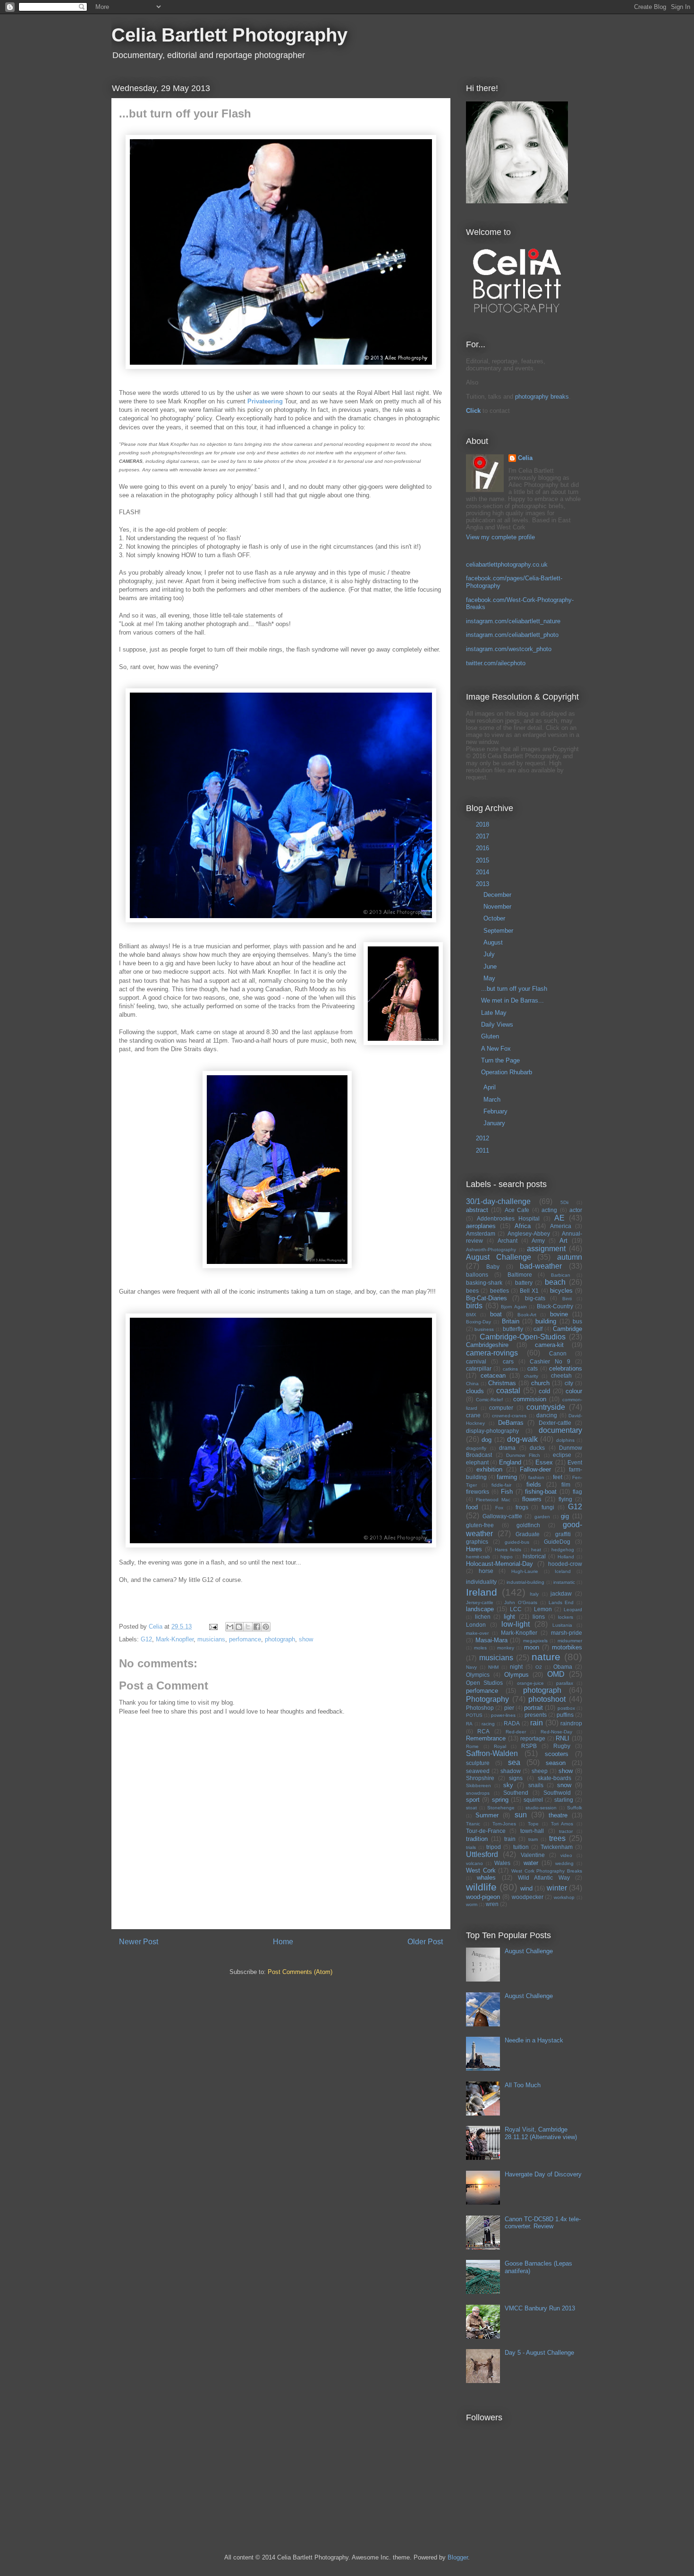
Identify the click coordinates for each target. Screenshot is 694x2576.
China (472, 1384)
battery (524, 1283)
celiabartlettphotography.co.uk (507, 565)
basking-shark (484, 1283)
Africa (523, 1226)
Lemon (543, 1609)
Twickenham (557, 1847)
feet (558, 1477)
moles (480, 1648)
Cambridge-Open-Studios (523, 1337)
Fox (499, 1508)
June (491, 966)
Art (563, 1241)
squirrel (533, 1800)
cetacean (493, 1376)
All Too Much (523, 2085)
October (495, 918)
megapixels (535, 1641)
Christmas (502, 1383)
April (491, 1087)
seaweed (478, 1771)
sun (521, 1815)
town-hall (532, 1831)
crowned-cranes (509, 1416)
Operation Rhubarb (507, 1072)
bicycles (561, 1291)
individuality (481, 1582)
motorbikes (567, 1647)
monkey (506, 1648)
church (540, 1383)
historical (534, 1556)
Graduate (528, 1534)
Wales (502, 1863)
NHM (493, 1667)
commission (530, 1399)
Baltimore (520, 1275)
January (495, 1123)
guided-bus (517, 1542)
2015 (483, 860)
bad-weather (541, 1266)
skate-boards (554, 1778)
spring (500, 1800)
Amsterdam (481, 1234)
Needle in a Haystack (534, 2040)
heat (536, 1550)
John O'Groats (521, 1602)
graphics (477, 1542)
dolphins (565, 1440)
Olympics (478, 1675)
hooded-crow (565, 1564)
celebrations (566, 1368)
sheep (540, 1771)
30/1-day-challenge (498, 1201)
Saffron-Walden (492, 1753)
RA (469, 1724)
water (531, 1863)
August (494, 942)
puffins (565, 1715)
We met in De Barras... (512, 1000)
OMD (556, 1674)
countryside (546, 1407)
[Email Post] (213, 1627)
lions (539, 1617)
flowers (532, 1499)
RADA (512, 1723)
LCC (516, 1609)
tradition (477, 1839)
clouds (475, 1391)
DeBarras (511, 1423)
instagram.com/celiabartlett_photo (512, 635)
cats (533, 1368)
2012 (483, 1138)
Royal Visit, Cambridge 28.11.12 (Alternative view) (541, 2133)
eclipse (562, 1455)
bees (472, 1291)
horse (486, 1571)
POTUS (474, 1715)
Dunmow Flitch (523, 1455)
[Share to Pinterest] (266, 1627)
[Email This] (230, 1627)
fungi (548, 1507)
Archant (508, 1241)
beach (555, 1282)
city (569, 1383)
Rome (472, 1746)
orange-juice (530, 1683)
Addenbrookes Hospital (508, 1218)
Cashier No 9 (550, 1361)
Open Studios (484, 1683)
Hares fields (508, 1550)
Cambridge (567, 1329)
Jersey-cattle (480, 1602)
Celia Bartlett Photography (229, 35)
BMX (471, 1315)
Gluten (490, 1036)
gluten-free (480, 1525)
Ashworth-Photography (491, 1250)
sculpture (478, 1763)
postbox (566, 1708)
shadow (511, 1771)
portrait (533, 1708)
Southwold (557, 1793)
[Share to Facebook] (257, 1627)
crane (473, 1415)
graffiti (563, 1534)
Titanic (473, 1824)
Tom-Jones (504, 1824)
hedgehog (563, 1550)
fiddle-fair (501, 1485)
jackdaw (561, 1593)
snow (564, 1785)
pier (509, 1708)
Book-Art (527, 1315)
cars (508, 1361)
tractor (566, 1831)
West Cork (481, 1870)
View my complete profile (500, 537)
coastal (508, 1391)
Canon (558, 1353)
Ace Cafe (517, 1210)
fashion (536, 1477)
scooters (557, 1754)
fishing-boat (541, 1492)
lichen (483, 1617)
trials (471, 1847)
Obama (563, 1667)
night (516, 1667)
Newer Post (139, 1942)
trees (557, 1838)
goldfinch (528, 1525)
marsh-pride (567, 1633)
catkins (510, 1369)
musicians (211, 1639)
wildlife (481, 1887)
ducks (537, 1448)
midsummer (570, 1641)
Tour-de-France (486, 1831)
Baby (493, 1267)
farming (507, 1477)
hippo (507, 1557)
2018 (483, 824)
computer (501, 1408)
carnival (476, 1361)
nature (546, 1657)
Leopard (573, 1610)
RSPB (529, 1746)
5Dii (564, 1202)
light (509, 1617)
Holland (566, 1557)
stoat (471, 1808)
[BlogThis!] (239, 1627)
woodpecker (528, 1897)
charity (531, 1376)
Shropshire (480, 1778)
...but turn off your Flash (514, 989)
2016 (483, 848)
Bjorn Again (514, 1307)
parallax (565, 1683)
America (561, 1226)
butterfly (513, 1329)
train (510, 1839)
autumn (570, 1257)
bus (577, 1321)
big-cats (535, 1298)
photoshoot (547, 1699)
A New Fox (496, 1049)
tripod (494, 1847)
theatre (558, 1815)
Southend (516, 1793)
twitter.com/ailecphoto (496, 663)
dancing (547, 1415)
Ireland (482, 1592)
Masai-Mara (491, 1640)
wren (492, 1904)
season (556, 1763)
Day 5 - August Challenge (539, 2353)
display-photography (492, 1431)
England (510, 1462)
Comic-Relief (489, 1400)
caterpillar (479, 1368)
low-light (516, 1624)
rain (537, 1723)
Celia (525, 458)
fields (534, 1485)
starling (564, 1800)
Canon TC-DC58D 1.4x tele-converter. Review (543, 2223)
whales (486, 1878)
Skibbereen (478, 1786)
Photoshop (480, 1708)
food (472, 1507)
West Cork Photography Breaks (547, 1871)
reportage (533, 1738)
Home (283, 1942)
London (476, 1625)
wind (526, 1888)
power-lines (503, 1715)
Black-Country (555, 1306)
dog (487, 1440)
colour (574, 1391)
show (306, 1639)
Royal (500, 1746)
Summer (487, 1815)
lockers (566, 1617)
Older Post (425, 1942)
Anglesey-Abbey (529, 1234)
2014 (483, 872)
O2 (539, 1667)
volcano (474, 1863)
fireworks (478, 1492)
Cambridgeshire (487, 1345)
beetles (499, 1291)
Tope (533, 1824)
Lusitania (562, 1625)
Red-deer (516, 1732)
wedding (564, 1863)
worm (472, 1904)
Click (473, 411)
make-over (477, 1633)
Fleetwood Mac (493, 1500)
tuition (521, 1847)
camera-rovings (492, 1353)
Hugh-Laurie (525, 1571)
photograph (280, 1639)
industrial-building (525, 1582)
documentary (560, 1430)
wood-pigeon (483, 1897)
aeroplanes (481, 1226)
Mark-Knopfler (175, 1639)
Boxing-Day (478, 1322)
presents (536, 1715)
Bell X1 (529, 1291)
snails (536, 1785)
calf (538, 1329)
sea (514, 1762)
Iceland (563, 1571)
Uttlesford (482, 1854)
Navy (471, 1667)
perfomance (245, 1639)
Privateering (266, 401)
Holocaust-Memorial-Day (499, 1564)
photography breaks (542, 397)
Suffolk (575, 1808)
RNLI (563, 1738)
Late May (494, 1013)
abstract (477, 1210)
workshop (564, 1897)
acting (549, 1210)
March (493, 1100)
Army (538, 1241)
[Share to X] (248, 1627)
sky (508, 1785)
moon (532, 1647)
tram (533, 1839)
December (498, 895)
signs (516, 1778)
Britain (511, 1321)
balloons (477, 1275)
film (566, 1485)
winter (557, 1888)
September (499, 931)
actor (576, 1210)
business (484, 1329)
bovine (559, 1314)
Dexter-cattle (555, 1423)
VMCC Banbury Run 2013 (540, 2308)
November (498, 907)
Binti (567, 1299)
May (490, 978)
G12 (146, 1639)
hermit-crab (478, 1557)
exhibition (489, 1469)
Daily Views (497, 1025)
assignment (546, 1249)
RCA (483, 1731)
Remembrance (486, 1738)
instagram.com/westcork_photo (509, 649)
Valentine (533, 1855)
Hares (474, 1549)
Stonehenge (501, 1808)
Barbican (561, 1275)
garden (542, 1517)
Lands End (561, 1602)
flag (577, 1492)
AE (559, 1218)
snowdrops (478, 1793)
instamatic (564, 1582)
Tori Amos (562, 1824)
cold (544, 1391)
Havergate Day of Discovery (543, 2174)
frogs (522, 1507)
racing (488, 1724)
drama (507, 1448)
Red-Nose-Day (556, 1732)
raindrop (571, 1723)
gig (565, 1516)
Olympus (516, 1675)
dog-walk (522, 1439)
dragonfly (476, 1448)
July (490, 954)
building (546, 1321)
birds (474, 1306)
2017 (483, 836)
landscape (480, 1609)
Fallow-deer (535, 1469)
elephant (477, 1462)
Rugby (562, 1746)
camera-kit (549, 1345)
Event (575, 1462)
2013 (483, 884)
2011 (483, 1150)
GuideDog (557, 1542)
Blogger (458, 2557)
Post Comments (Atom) (300, 1972)
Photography (487, 1699)
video (566, 1855)
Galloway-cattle (502, 1516)
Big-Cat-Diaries (487, 1298)
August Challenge (499, 1257)
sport (473, 1800)
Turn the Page (500, 1060)
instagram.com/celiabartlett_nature (513, 621)
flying (565, 1499)
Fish (507, 1492)
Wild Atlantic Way (544, 1878)
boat (496, 1314)
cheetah (561, 1376)
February (496, 1111)
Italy (534, 1594)
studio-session (541, 1808)
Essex (544, 1462)
